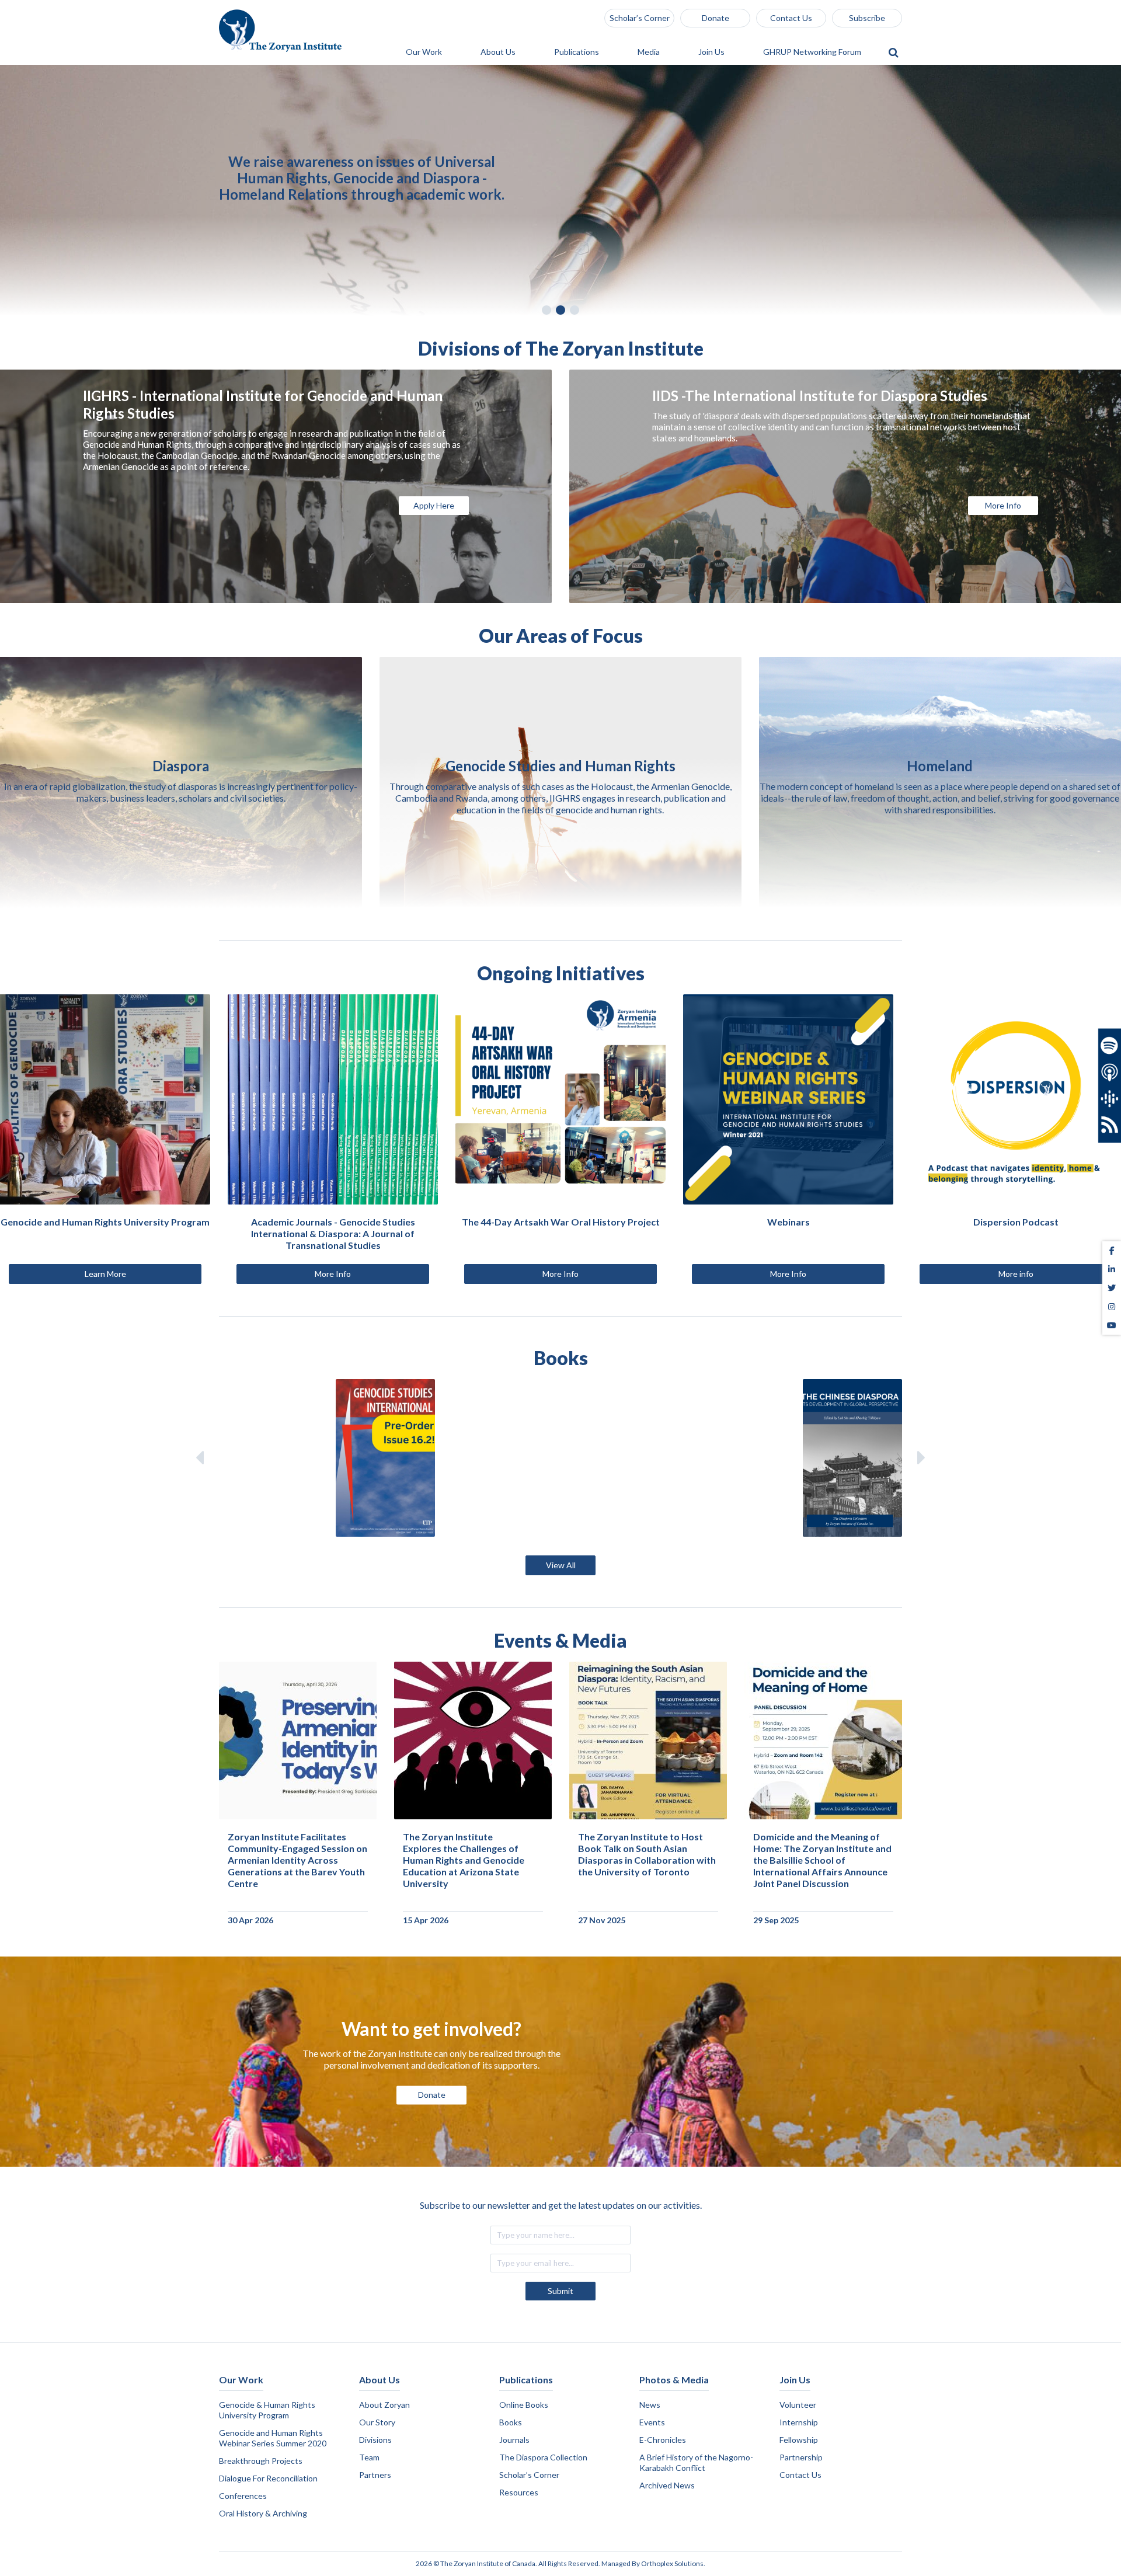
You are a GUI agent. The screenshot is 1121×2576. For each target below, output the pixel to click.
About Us (499, 52)
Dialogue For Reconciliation (268, 2478)
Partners (375, 2475)
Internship (799, 2422)
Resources (519, 2492)
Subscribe (867, 18)
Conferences (243, 2496)
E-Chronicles (663, 2440)
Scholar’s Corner (640, 18)
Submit (560, 2291)
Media (650, 52)
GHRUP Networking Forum (813, 52)
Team (369, 2457)
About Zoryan (384, 2405)
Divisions (375, 2440)
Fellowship (799, 2440)
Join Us (712, 52)
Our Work (425, 52)
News (650, 2405)
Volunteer (798, 2405)
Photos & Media (674, 2380)
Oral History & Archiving (263, 2513)
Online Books (524, 2405)
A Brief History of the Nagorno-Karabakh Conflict (696, 2462)
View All (561, 1565)
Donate (716, 18)
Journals (514, 2440)
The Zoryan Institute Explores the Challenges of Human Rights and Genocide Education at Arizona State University (464, 1860)
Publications (577, 52)
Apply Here (434, 505)
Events (652, 2422)
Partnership (801, 2457)
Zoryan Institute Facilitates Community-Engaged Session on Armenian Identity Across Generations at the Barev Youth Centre (297, 1860)
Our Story (377, 2422)
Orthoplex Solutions (672, 2563)
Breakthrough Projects (261, 2461)
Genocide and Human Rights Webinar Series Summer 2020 (273, 2438)
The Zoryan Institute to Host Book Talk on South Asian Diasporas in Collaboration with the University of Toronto (647, 1854)
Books (511, 2422)
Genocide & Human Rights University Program (267, 2410)
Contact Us (791, 18)
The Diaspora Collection (543, 2457)
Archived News (667, 2485)
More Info (1003, 505)
